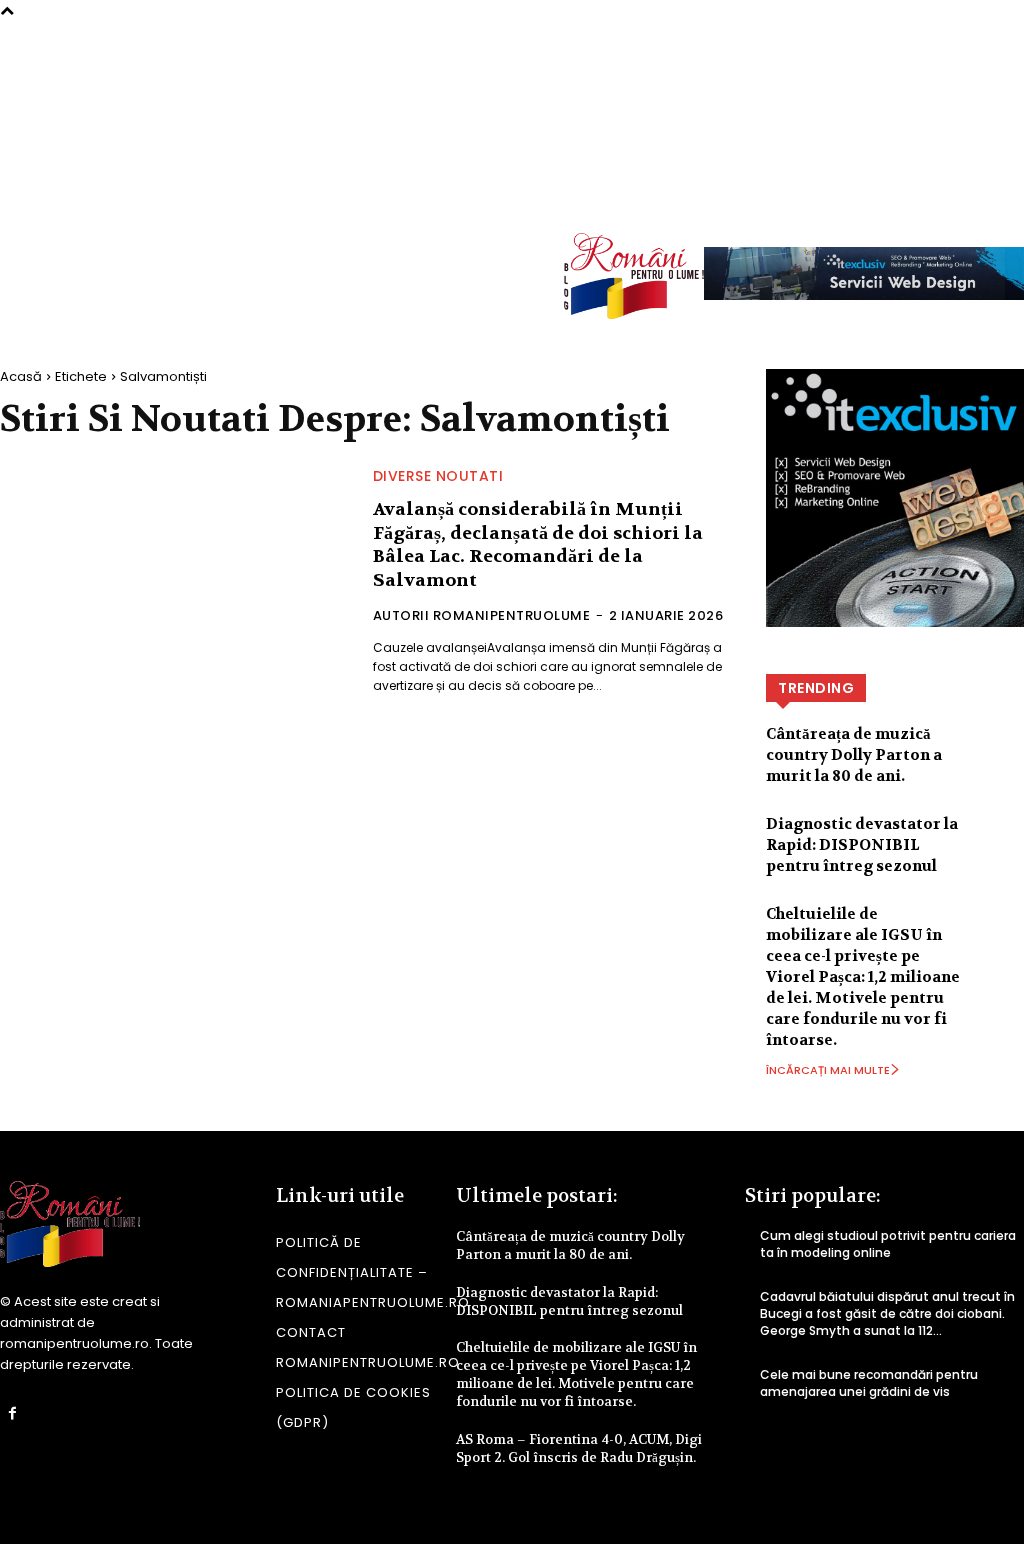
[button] (1000, 189)
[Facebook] (12, 1413)
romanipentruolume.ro (74, 1343)
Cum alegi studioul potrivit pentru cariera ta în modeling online (888, 1244)
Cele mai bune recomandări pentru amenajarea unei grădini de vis (869, 1383)
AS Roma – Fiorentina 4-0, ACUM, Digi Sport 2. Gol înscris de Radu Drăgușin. (579, 1448)
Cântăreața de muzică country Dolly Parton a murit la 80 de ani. (854, 755)
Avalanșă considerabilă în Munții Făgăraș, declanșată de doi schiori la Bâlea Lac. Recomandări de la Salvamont (538, 544)
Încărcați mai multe (828, 1070)
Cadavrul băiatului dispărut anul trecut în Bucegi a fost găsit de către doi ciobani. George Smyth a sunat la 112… (887, 1313)
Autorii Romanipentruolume (482, 615)
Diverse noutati (438, 476)
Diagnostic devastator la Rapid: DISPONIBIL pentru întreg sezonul (862, 845)
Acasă (21, 376)
